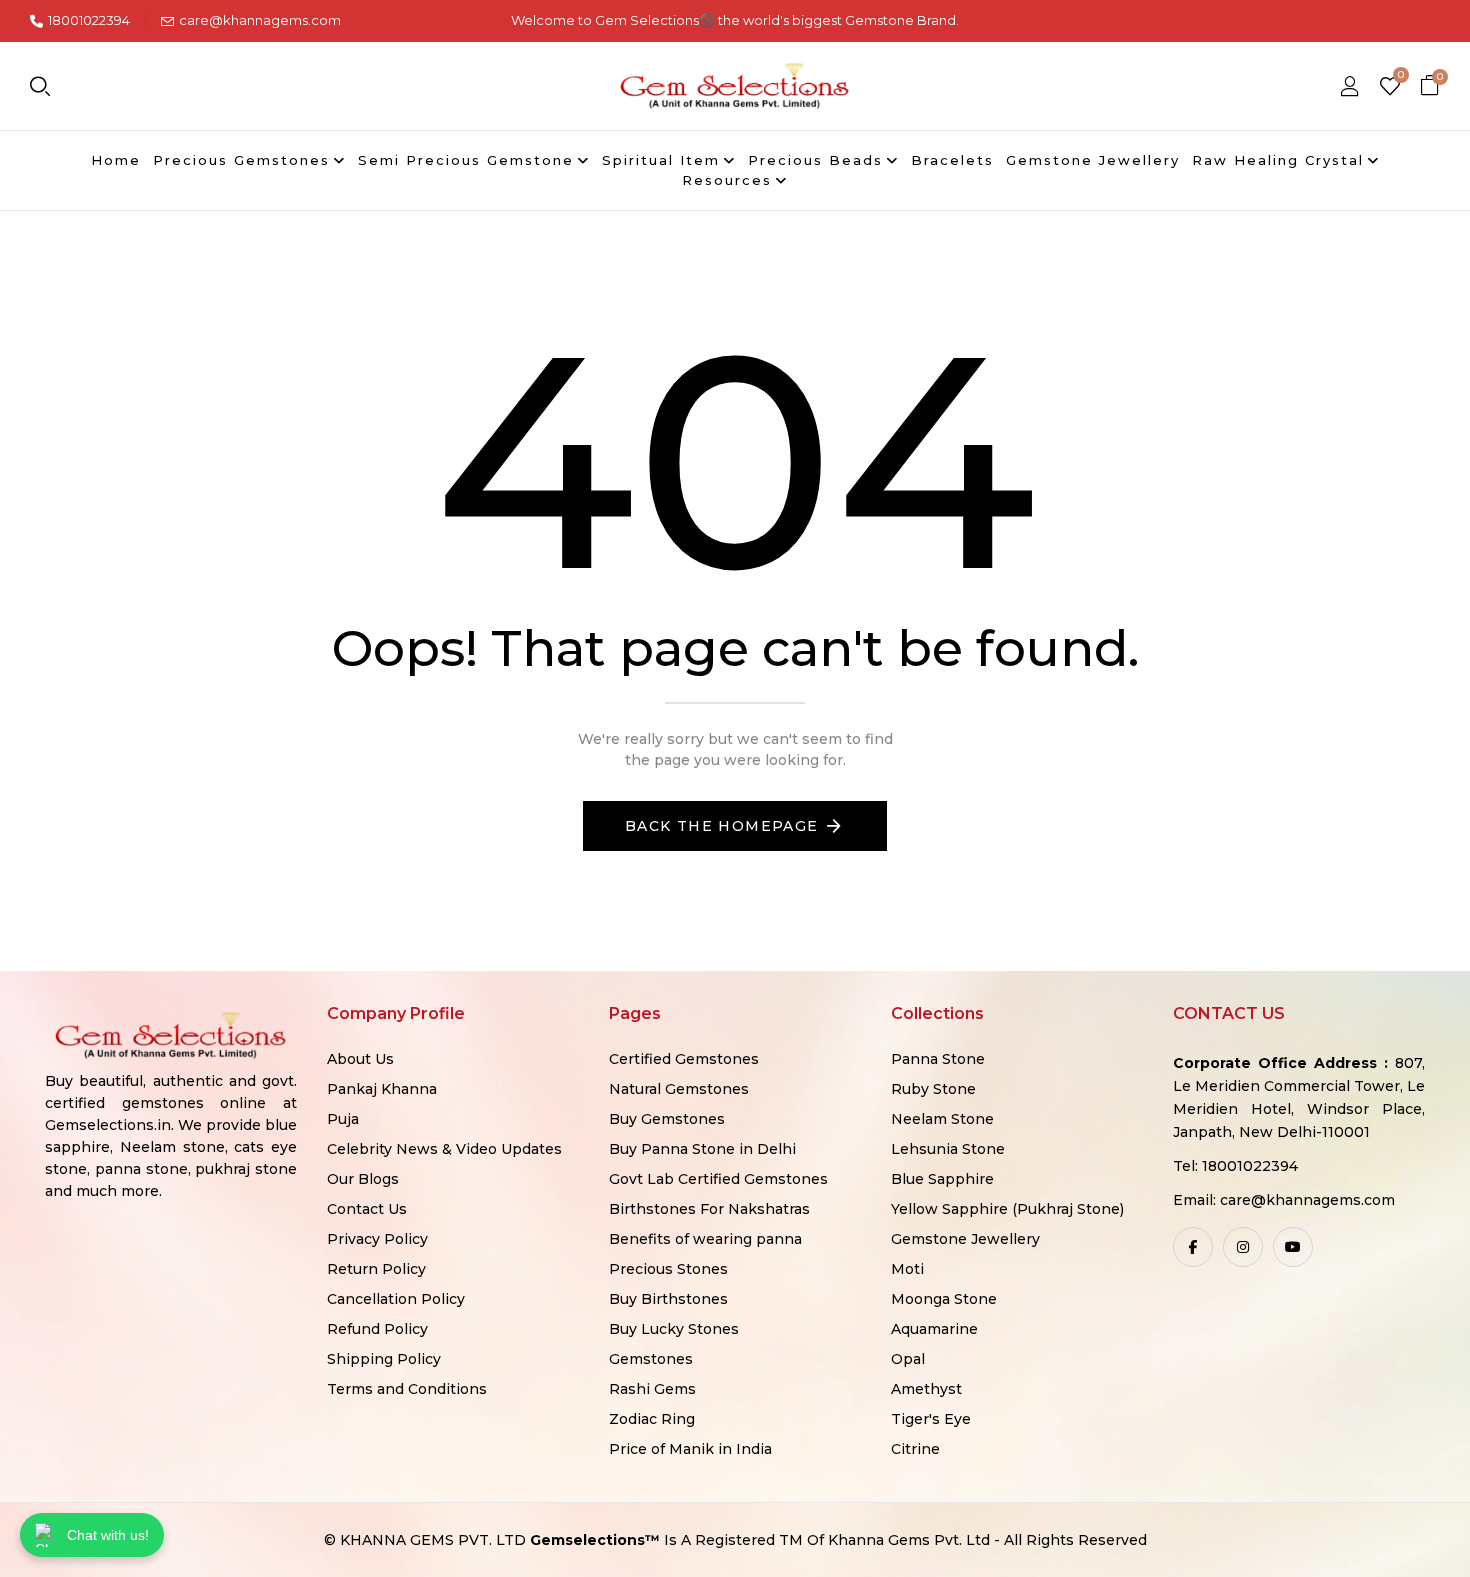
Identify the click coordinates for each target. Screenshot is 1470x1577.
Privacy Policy (377, 1239)
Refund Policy (377, 1329)
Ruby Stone (933, 1089)
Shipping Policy (384, 1359)
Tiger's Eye (931, 1419)
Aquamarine (934, 1329)
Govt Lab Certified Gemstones (718, 1179)
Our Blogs (363, 1179)
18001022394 (89, 20)
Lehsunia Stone (948, 1149)
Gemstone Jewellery (965, 1239)
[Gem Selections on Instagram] (1243, 1247)
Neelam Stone (942, 1119)
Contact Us (367, 1209)
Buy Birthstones (668, 1299)
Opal (908, 1359)
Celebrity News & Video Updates (444, 1149)
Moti (907, 1269)
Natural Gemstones (679, 1089)
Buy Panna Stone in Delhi (702, 1149)
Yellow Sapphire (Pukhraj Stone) (1007, 1209)
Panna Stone (938, 1059)
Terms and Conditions (407, 1389)
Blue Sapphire (942, 1179)
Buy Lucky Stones (674, 1329)
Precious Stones (668, 1269)
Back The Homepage (722, 826)
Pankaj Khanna (382, 1089)
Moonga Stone (944, 1299)
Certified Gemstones (684, 1059)
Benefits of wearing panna (705, 1239)
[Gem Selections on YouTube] (1293, 1247)
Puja (343, 1119)
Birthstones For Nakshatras (709, 1209)
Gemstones (651, 1359)
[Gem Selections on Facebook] (1193, 1247)
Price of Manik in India (690, 1449)
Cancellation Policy (396, 1299)
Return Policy (376, 1269)
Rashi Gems (652, 1389)
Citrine (915, 1449)
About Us (360, 1059)
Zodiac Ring (652, 1419)
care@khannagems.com (260, 20)
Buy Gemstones (667, 1119)
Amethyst (926, 1389)
